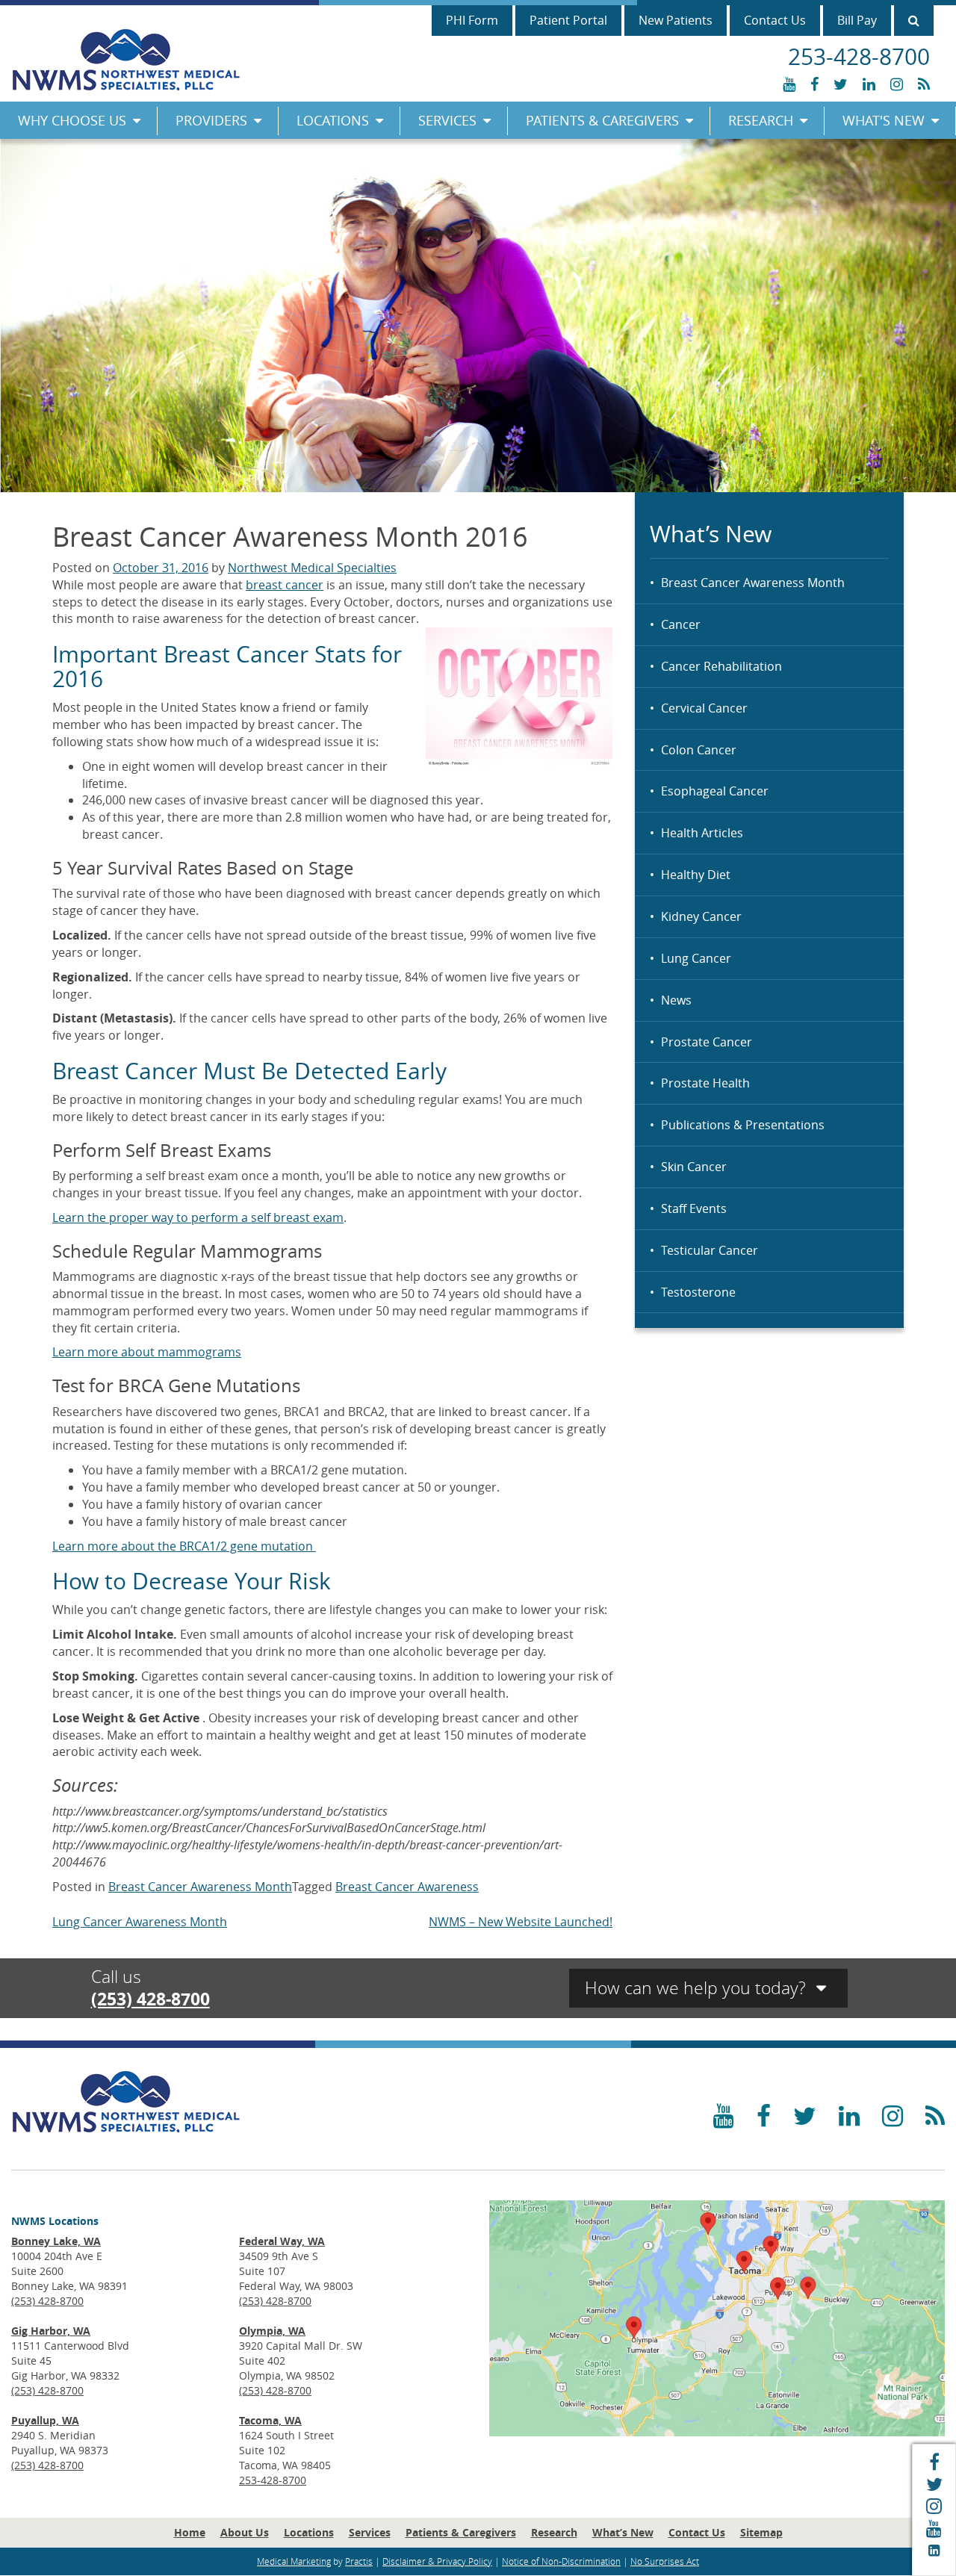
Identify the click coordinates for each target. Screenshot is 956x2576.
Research (761, 120)
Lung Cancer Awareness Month (140, 1922)
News (676, 1000)
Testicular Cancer (710, 1250)
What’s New (623, 2532)
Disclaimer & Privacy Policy (437, 2561)
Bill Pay (857, 20)
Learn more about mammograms (147, 1352)
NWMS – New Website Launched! (521, 1922)
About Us (245, 2532)
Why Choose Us (72, 120)
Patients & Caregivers (602, 120)
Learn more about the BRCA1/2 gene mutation (184, 1546)
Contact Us (775, 20)
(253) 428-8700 (150, 1999)
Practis (359, 2561)
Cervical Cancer (704, 708)
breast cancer (285, 585)
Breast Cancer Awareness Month (753, 583)
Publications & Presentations (743, 1125)
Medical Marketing (294, 2561)
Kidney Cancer (701, 916)
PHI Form (472, 20)
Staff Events (694, 1208)
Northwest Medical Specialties (312, 568)
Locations (333, 120)
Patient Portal (568, 20)
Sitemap (761, 2532)
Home (190, 2532)
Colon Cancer (699, 750)
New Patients (676, 20)
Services (447, 120)
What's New (884, 120)
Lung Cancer (696, 958)
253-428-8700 (273, 2480)
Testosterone (698, 1292)
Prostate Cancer (707, 1042)
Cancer (681, 624)
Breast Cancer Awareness (407, 1887)
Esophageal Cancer (715, 791)
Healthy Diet (696, 875)
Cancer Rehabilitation (721, 666)
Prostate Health (705, 1083)
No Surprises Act (665, 2561)
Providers (211, 120)
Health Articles (702, 833)
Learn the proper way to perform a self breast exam (198, 1217)
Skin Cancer (694, 1167)
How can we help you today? (698, 1988)
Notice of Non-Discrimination (561, 2561)
